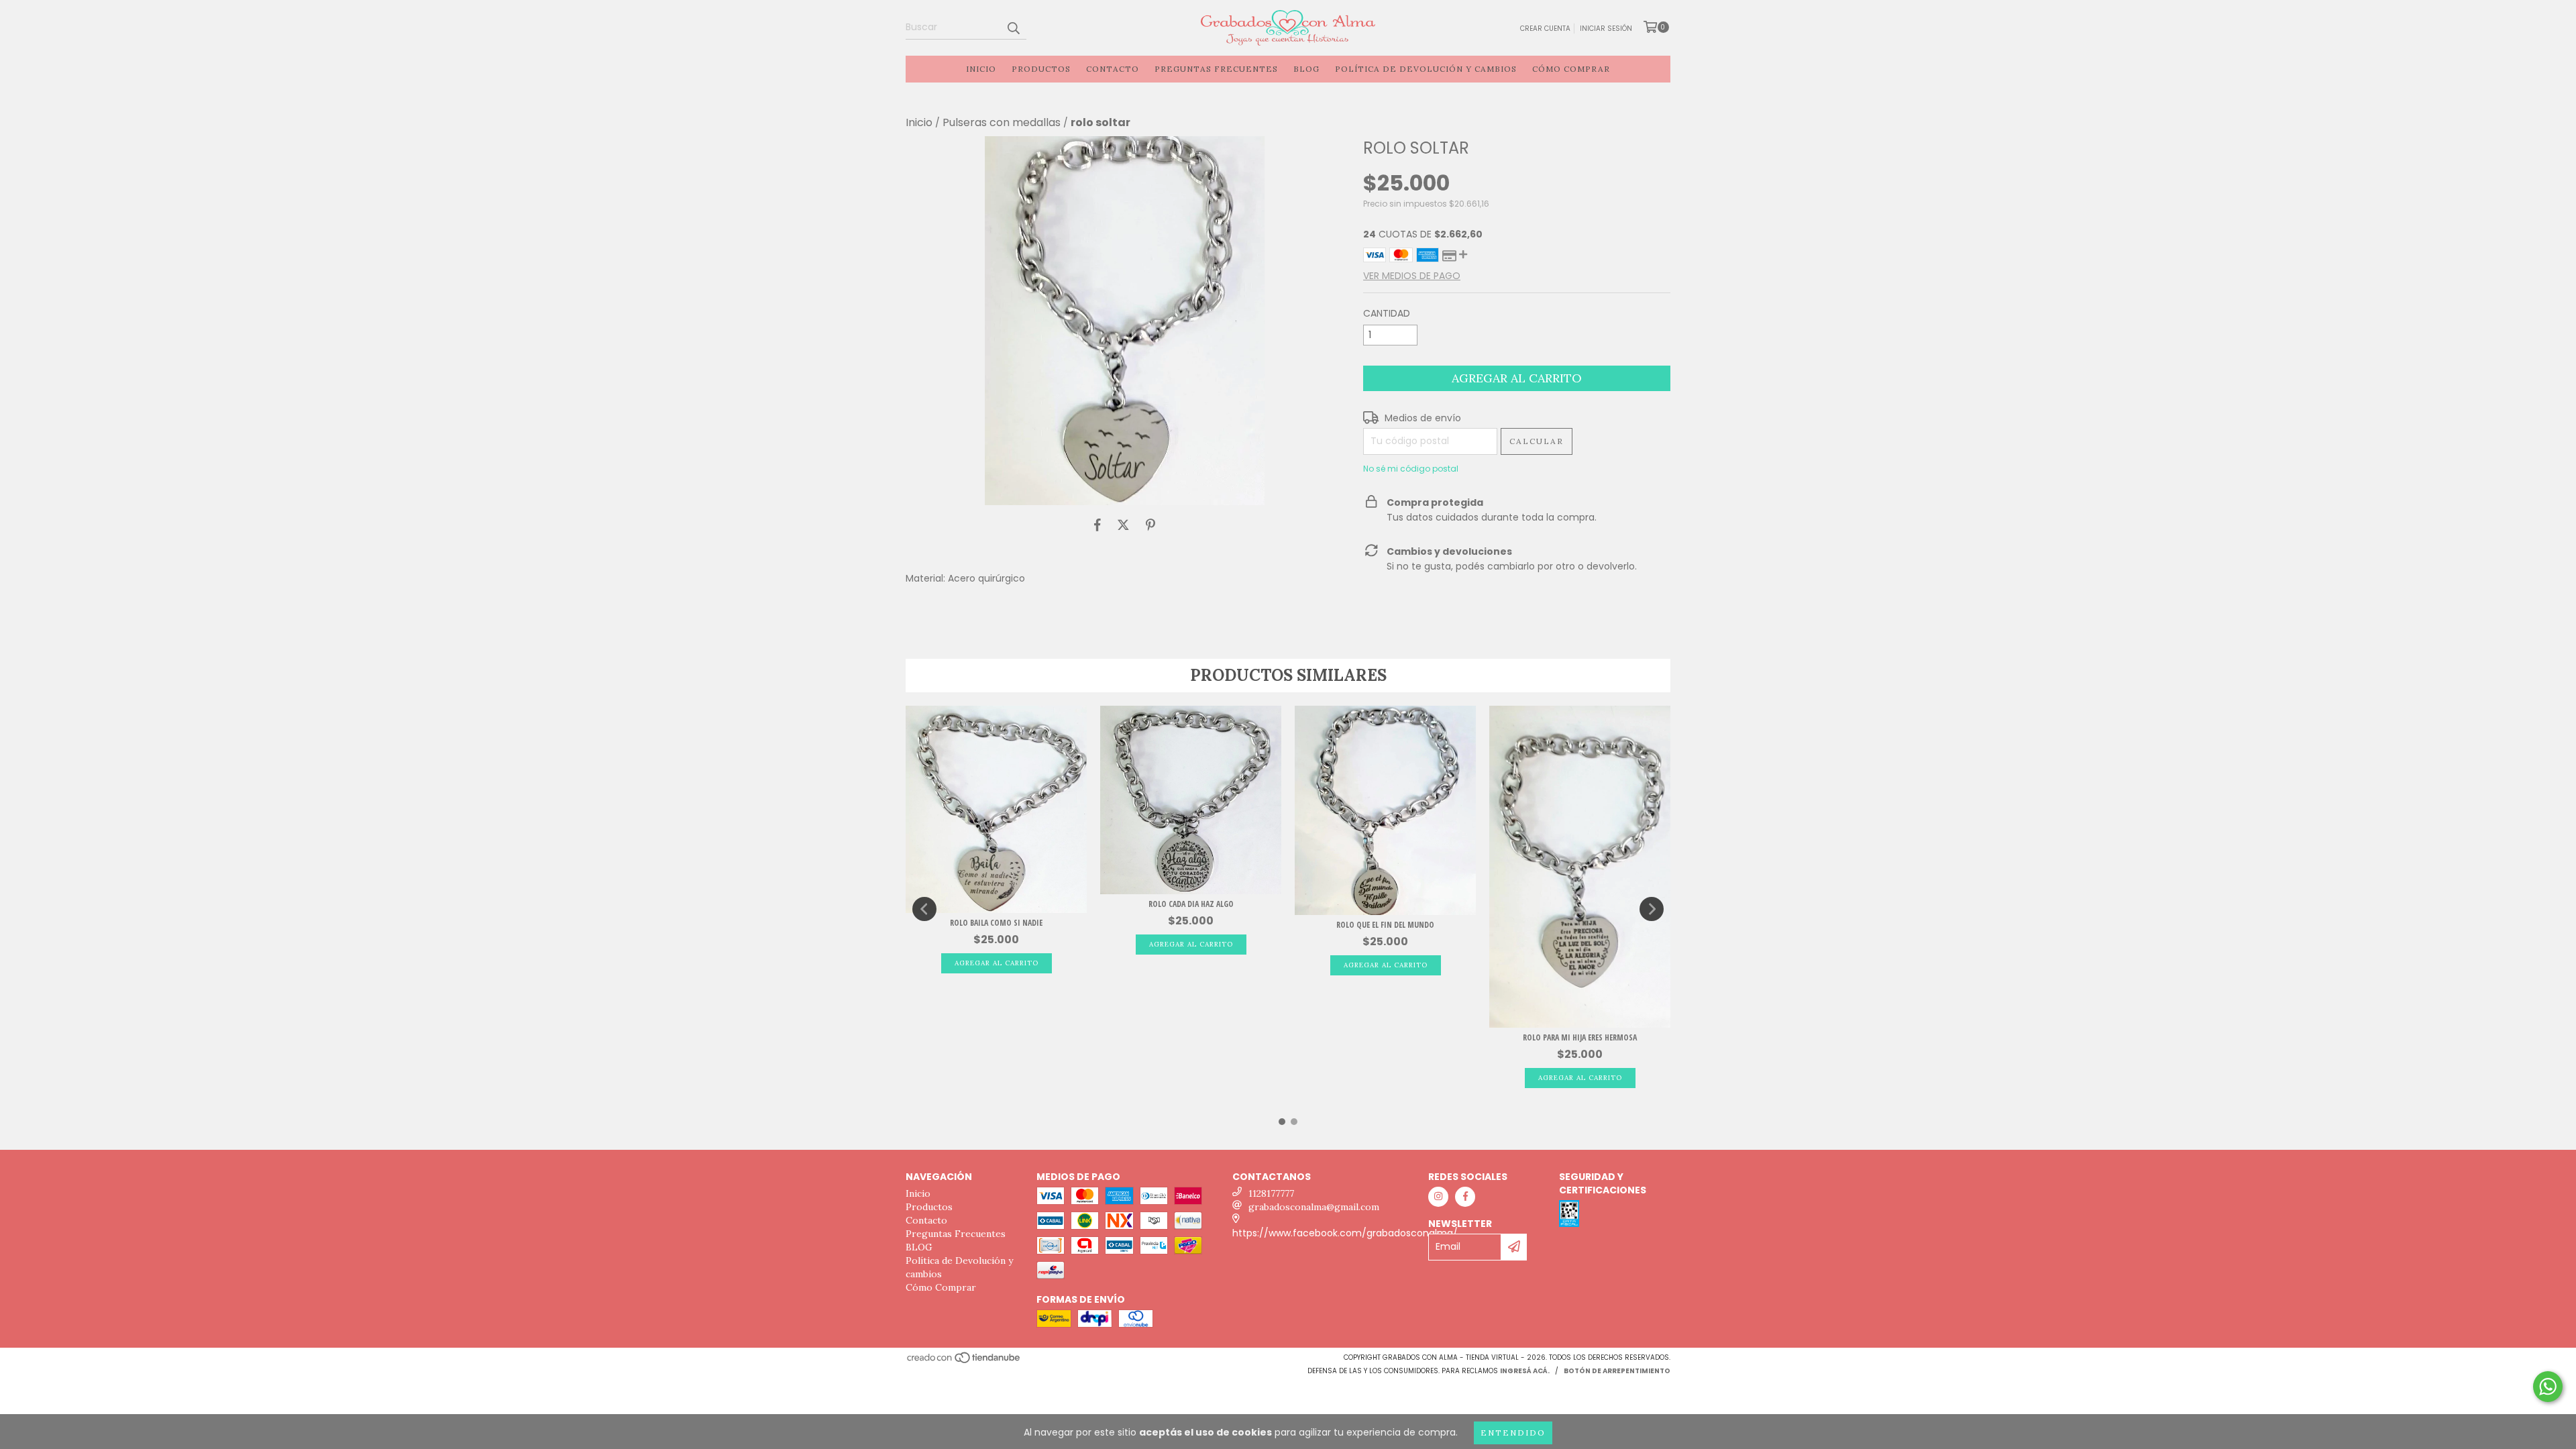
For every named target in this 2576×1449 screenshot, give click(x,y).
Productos (1041, 69)
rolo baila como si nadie (996, 923)
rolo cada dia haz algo (1191, 904)
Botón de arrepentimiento (1617, 1371)
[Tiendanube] (964, 1361)
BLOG (1306, 69)
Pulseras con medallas (1002, 123)
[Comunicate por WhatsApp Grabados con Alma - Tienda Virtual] (2548, 1387)
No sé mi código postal (1411, 469)
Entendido (1513, 1433)
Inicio (981, 69)
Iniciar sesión (1606, 29)
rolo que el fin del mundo (1385, 925)
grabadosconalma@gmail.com (1314, 1207)
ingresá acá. (1525, 1371)
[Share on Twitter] (1123, 525)
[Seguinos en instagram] (1438, 1197)
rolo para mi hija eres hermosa (1580, 1037)
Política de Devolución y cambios (1426, 69)
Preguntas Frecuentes (1216, 69)
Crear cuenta (1545, 29)
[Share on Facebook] (1097, 525)
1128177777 (1271, 1193)
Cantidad (1387, 313)
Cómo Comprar (1571, 69)
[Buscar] (1013, 28)
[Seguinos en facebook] (1465, 1197)
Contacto (1113, 69)
